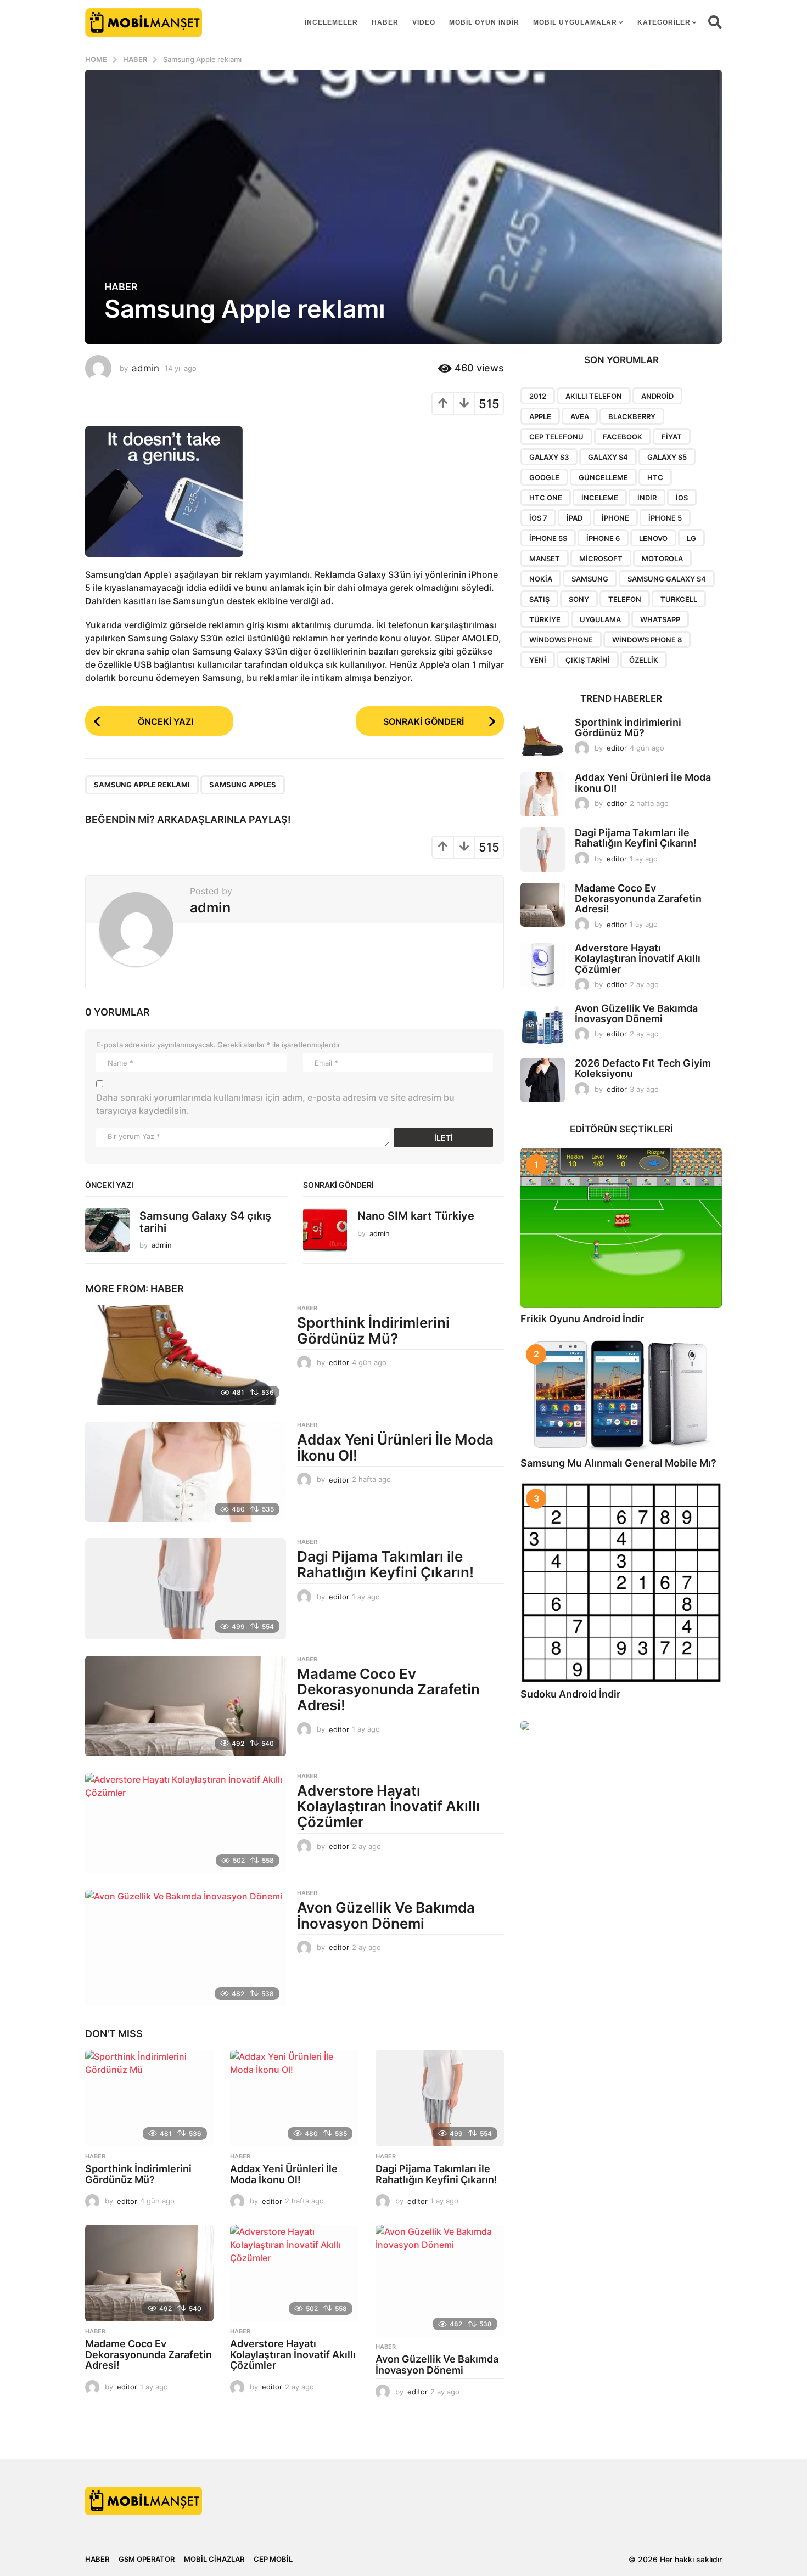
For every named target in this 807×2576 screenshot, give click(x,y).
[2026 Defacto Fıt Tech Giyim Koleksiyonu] (543, 1080)
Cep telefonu (556, 437)
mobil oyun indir (484, 22)
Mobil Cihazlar (214, 2559)
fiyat (672, 437)
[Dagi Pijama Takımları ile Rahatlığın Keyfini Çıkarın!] (186, 1589)
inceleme (600, 498)
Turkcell (679, 599)
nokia (541, 579)
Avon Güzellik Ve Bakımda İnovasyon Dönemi (386, 1915)
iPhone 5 (665, 518)
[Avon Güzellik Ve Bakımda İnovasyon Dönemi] (186, 1948)
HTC (655, 477)
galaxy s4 (608, 457)
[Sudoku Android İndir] (621, 1583)
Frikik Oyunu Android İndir (582, 1319)
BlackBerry (632, 416)
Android (657, 396)
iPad (575, 518)
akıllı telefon (594, 396)
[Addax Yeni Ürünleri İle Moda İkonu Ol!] (186, 1472)
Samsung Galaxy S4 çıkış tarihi (205, 1222)
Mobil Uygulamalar (575, 22)
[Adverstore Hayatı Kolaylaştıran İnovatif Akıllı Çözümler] (186, 1823)
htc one (546, 498)
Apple (540, 416)
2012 (538, 396)
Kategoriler (664, 22)
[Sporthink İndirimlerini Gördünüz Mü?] (186, 1355)
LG (691, 538)
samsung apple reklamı (142, 785)
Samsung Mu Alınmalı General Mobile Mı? (618, 1463)
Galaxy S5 (667, 457)
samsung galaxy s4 (667, 579)
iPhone (615, 518)
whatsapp (660, 619)
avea (580, 416)
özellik (644, 660)
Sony (579, 599)
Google (544, 477)
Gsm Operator (147, 2559)
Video (424, 22)
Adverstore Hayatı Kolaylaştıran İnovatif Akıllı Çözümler (388, 1806)
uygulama (600, 619)
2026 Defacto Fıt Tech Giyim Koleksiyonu (643, 1068)
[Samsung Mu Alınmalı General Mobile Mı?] (621, 1395)
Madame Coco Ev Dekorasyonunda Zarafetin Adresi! (388, 1689)
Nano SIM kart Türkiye (416, 1216)
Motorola (662, 559)
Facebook (623, 437)
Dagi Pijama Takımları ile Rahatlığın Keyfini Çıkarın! (385, 1564)
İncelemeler (331, 22)
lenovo (653, 538)
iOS (682, 498)
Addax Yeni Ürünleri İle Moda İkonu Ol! (395, 1447)
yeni (538, 660)
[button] (715, 22)
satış (539, 599)
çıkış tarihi (588, 660)
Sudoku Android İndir (570, 1694)
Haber (385, 22)
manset (545, 559)
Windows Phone (561, 640)
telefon (625, 599)
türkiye (545, 619)
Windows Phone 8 (647, 640)
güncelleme (603, 477)
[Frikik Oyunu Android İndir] (621, 1228)
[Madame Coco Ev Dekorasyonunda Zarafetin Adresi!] (186, 1706)
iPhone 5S (548, 538)
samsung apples (243, 785)
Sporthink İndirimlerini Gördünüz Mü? (373, 1331)
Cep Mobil (273, 2559)
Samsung (590, 579)
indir (647, 498)
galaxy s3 (549, 457)
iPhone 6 (603, 538)
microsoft (601, 559)
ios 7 (538, 518)
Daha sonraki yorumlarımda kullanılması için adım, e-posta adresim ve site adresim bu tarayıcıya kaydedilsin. (275, 1104)
